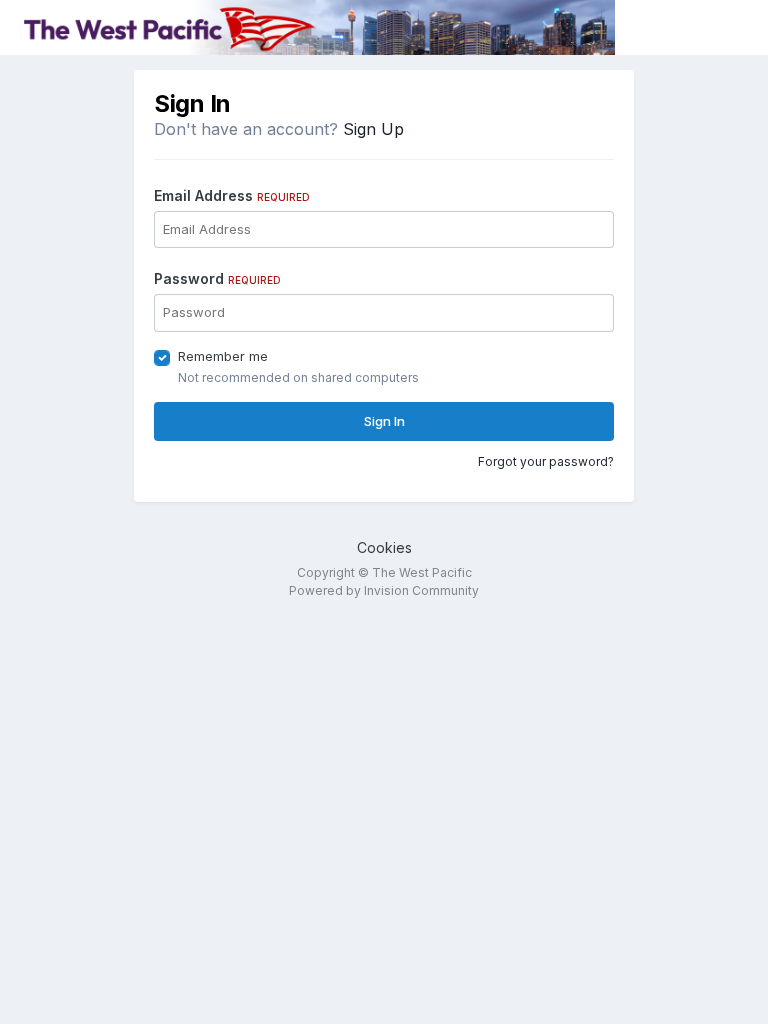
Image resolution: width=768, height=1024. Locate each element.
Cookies (384, 547)
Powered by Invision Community (384, 590)
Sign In (384, 421)
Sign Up (373, 129)
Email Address (232, 195)
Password (217, 278)
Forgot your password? (546, 461)
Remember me (223, 356)
